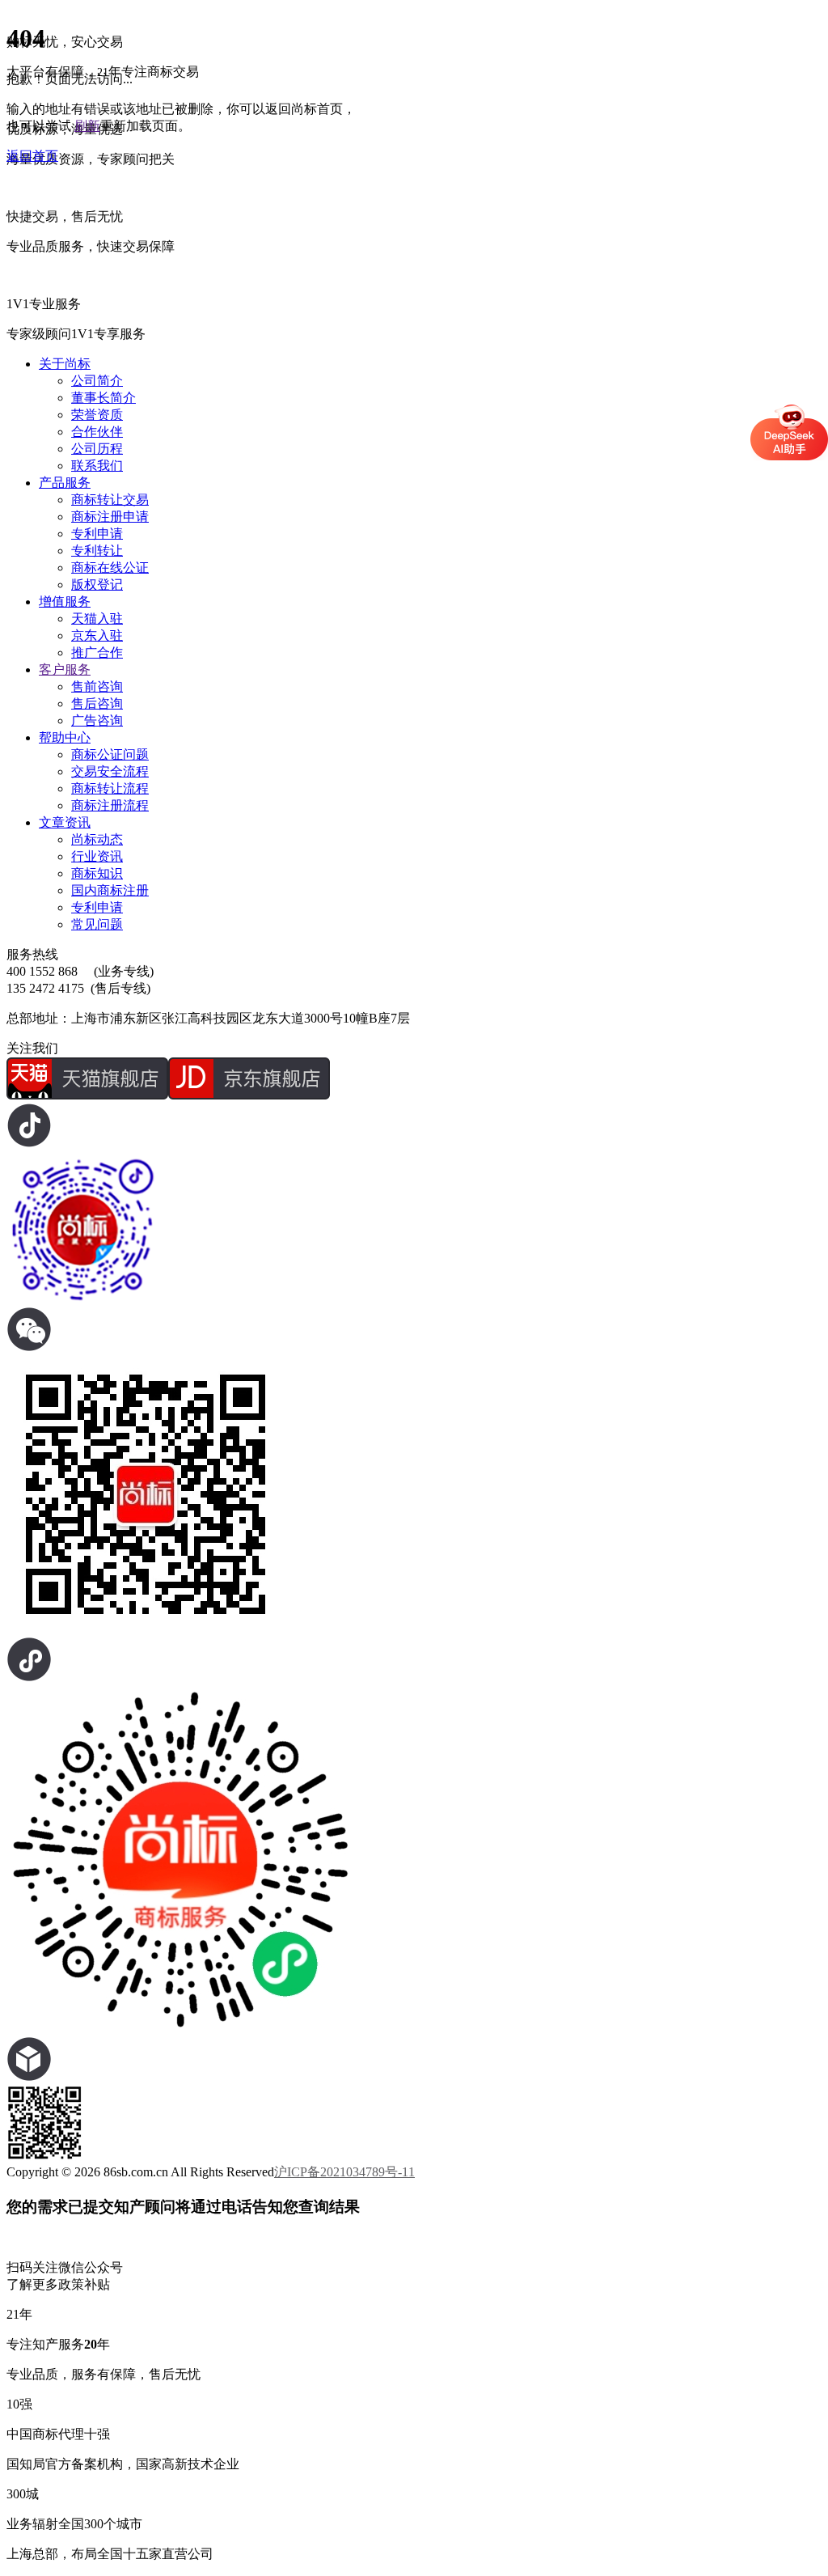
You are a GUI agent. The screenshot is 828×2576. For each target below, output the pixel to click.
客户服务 (65, 669)
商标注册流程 (110, 805)
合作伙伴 (97, 432)
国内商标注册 (110, 890)
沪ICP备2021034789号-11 (344, 2172)
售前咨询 (97, 686)
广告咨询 (97, 720)
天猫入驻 (97, 619)
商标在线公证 (110, 568)
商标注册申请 (110, 517)
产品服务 (65, 483)
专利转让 (97, 551)
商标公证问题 (110, 754)
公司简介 (97, 381)
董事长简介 (103, 398)
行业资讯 (97, 856)
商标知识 (97, 873)
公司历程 (97, 449)
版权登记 (97, 585)
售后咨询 (97, 703)
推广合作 (97, 652)
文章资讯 (65, 822)
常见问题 (97, 924)
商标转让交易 (110, 500)
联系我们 (97, 466)
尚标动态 (97, 839)
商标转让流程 (110, 788)
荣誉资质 (97, 415)
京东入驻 (97, 636)
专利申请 (97, 534)
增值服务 (65, 602)
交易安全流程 (110, 771)
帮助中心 (65, 737)
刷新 (87, 126)
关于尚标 (65, 364)
